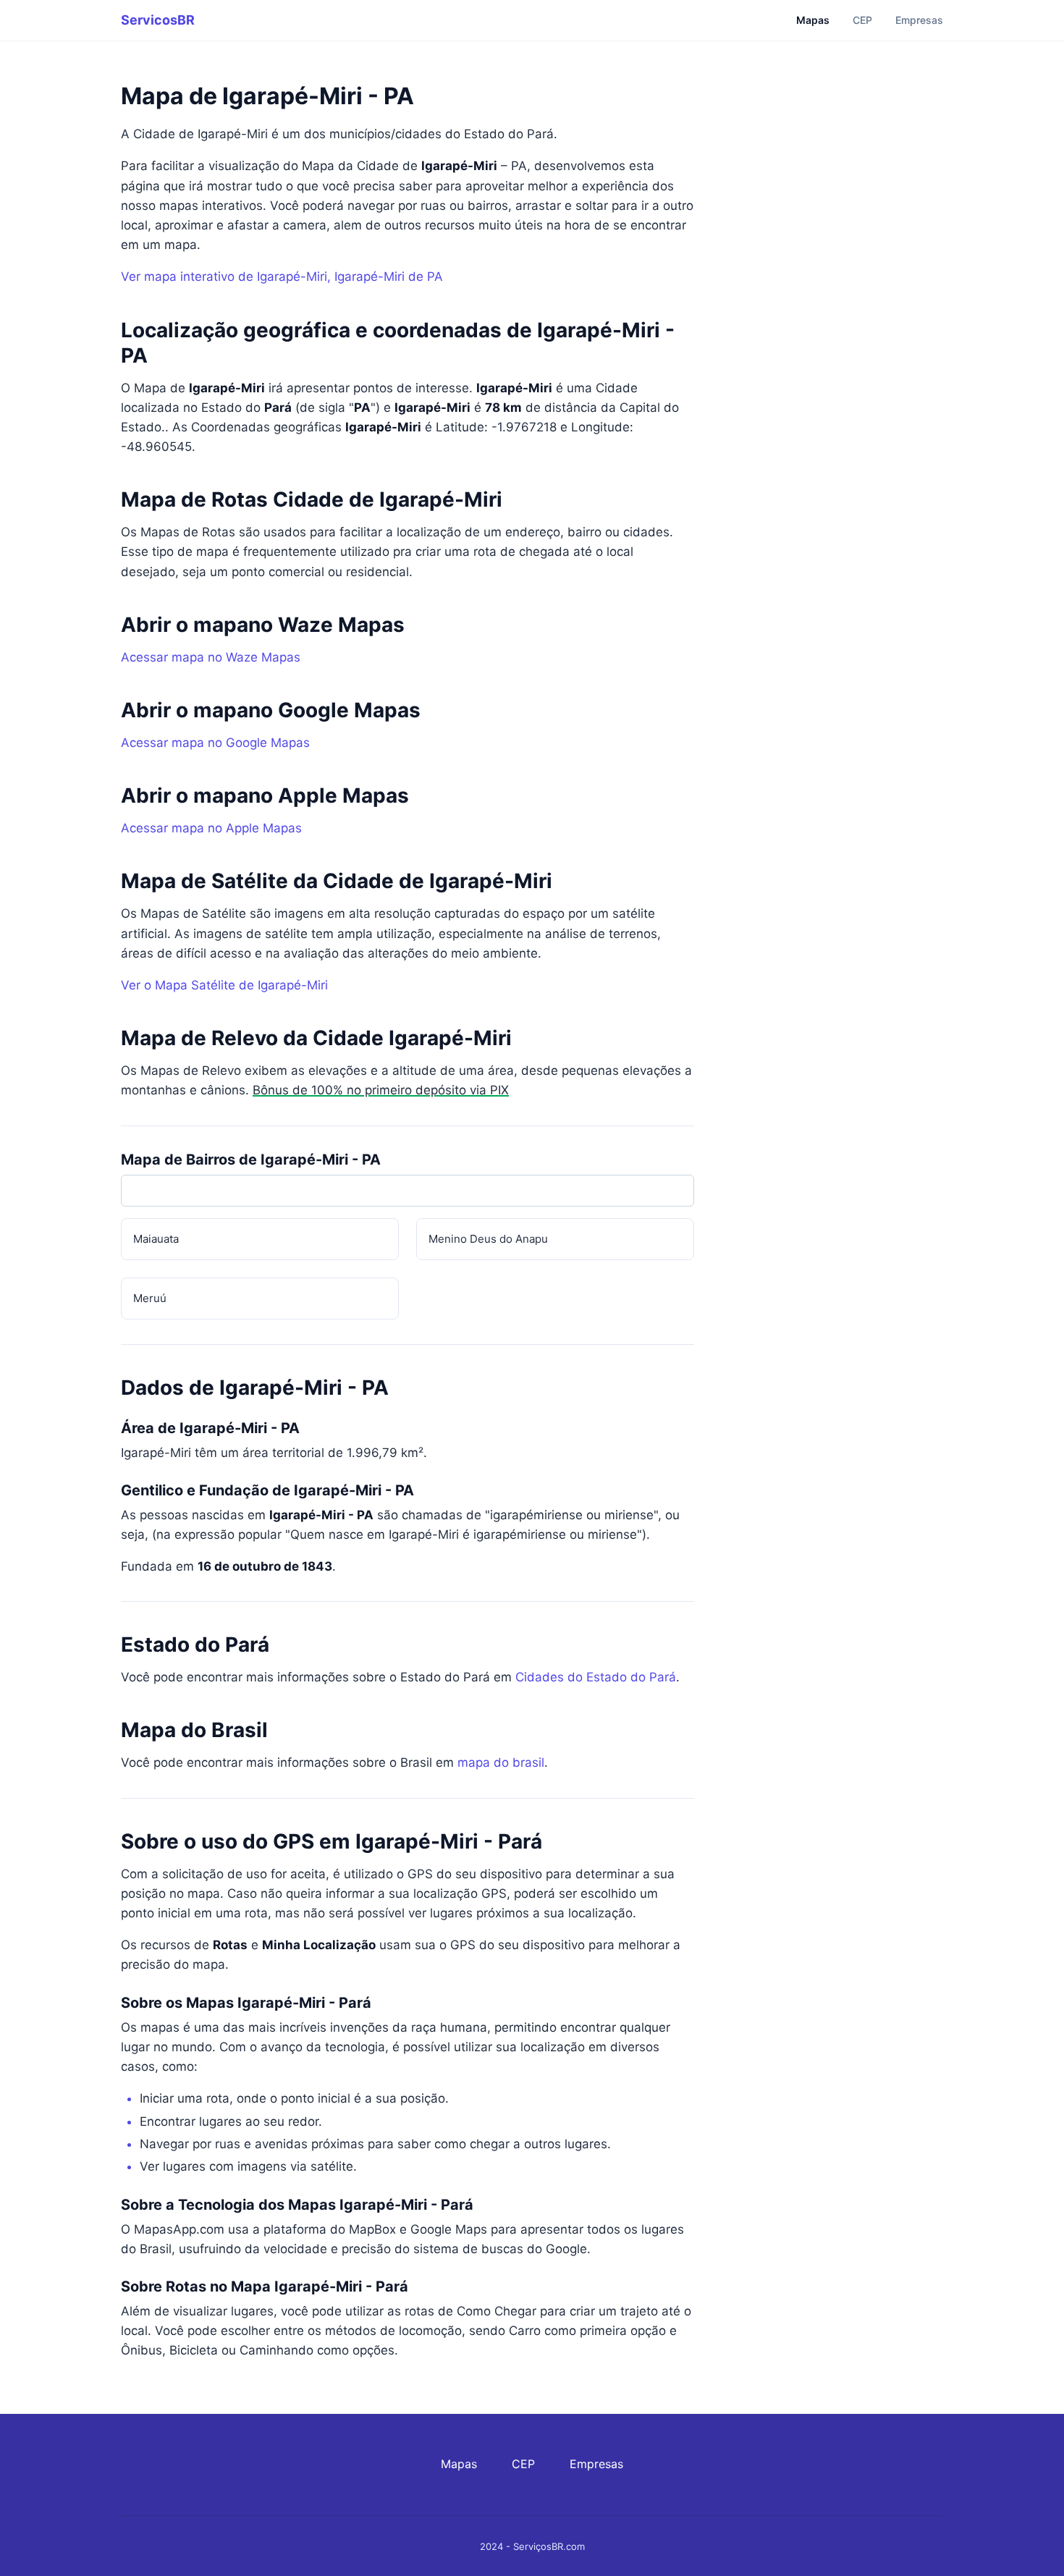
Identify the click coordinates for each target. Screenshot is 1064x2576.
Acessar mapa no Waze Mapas (211, 657)
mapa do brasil (501, 1762)
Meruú (150, 1298)
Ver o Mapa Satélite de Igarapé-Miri (224, 985)
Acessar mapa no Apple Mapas (211, 828)
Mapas (813, 20)
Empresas (919, 20)
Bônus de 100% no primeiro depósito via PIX (381, 1090)
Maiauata (156, 1239)
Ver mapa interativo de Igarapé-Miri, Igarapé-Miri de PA (282, 276)
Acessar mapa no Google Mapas (215, 743)
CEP (862, 20)
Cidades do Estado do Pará (596, 1677)
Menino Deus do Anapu (488, 1239)
